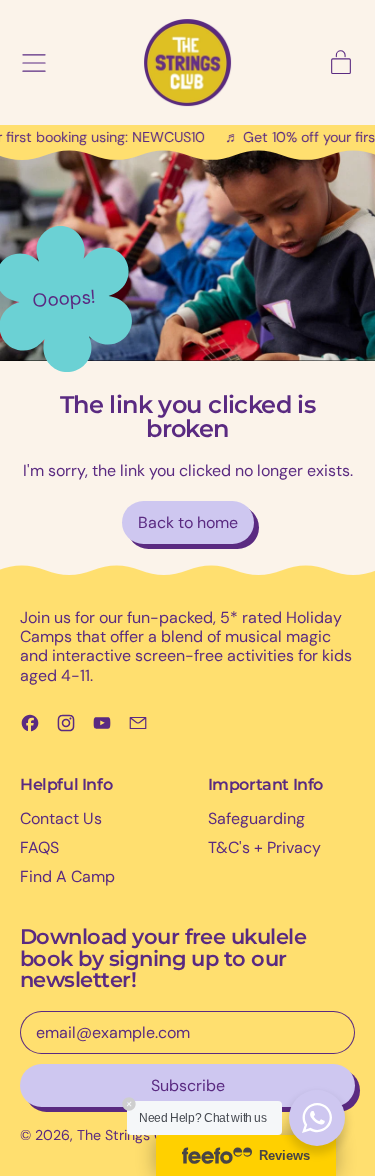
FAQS (39, 847)
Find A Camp (67, 876)
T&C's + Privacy (264, 847)
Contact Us (61, 818)
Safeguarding (256, 818)
